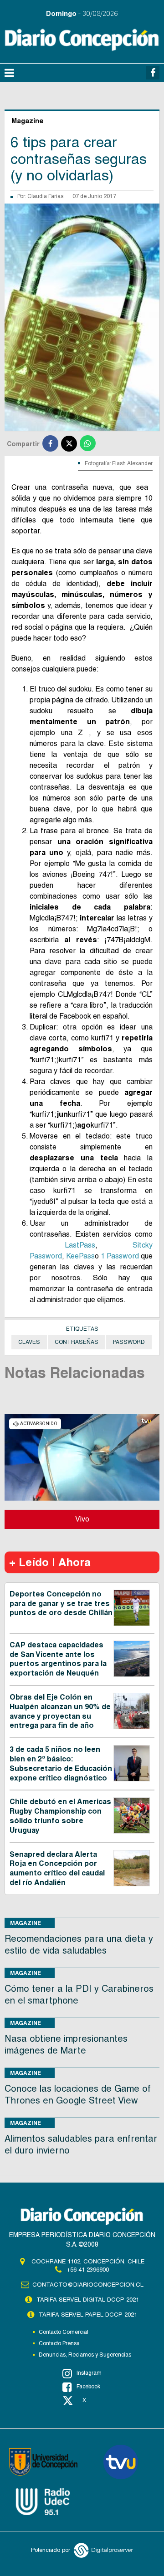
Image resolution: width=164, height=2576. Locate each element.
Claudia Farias (45, 196)
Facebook (88, 2387)
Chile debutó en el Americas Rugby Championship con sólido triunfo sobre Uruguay (60, 1816)
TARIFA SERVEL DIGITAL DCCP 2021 (88, 2300)
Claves (29, 1342)
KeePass (80, 1256)
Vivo (82, 1519)
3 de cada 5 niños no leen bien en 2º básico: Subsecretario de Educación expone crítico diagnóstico (61, 1763)
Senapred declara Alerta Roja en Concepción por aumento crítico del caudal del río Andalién (57, 1868)
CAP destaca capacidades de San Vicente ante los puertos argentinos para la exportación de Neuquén (58, 1659)
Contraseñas (77, 1342)
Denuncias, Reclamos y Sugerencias (85, 2355)
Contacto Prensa (59, 2343)
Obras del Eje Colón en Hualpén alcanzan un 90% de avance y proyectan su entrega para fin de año (60, 1711)
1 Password (120, 1256)
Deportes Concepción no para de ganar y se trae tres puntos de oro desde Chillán (61, 1604)
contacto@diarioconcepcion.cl (88, 2285)
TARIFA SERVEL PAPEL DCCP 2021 (88, 2315)
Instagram (89, 2373)
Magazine (26, 1923)
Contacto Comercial (64, 2332)
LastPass (80, 1245)
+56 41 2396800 (88, 2270)
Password (129, 1342)
